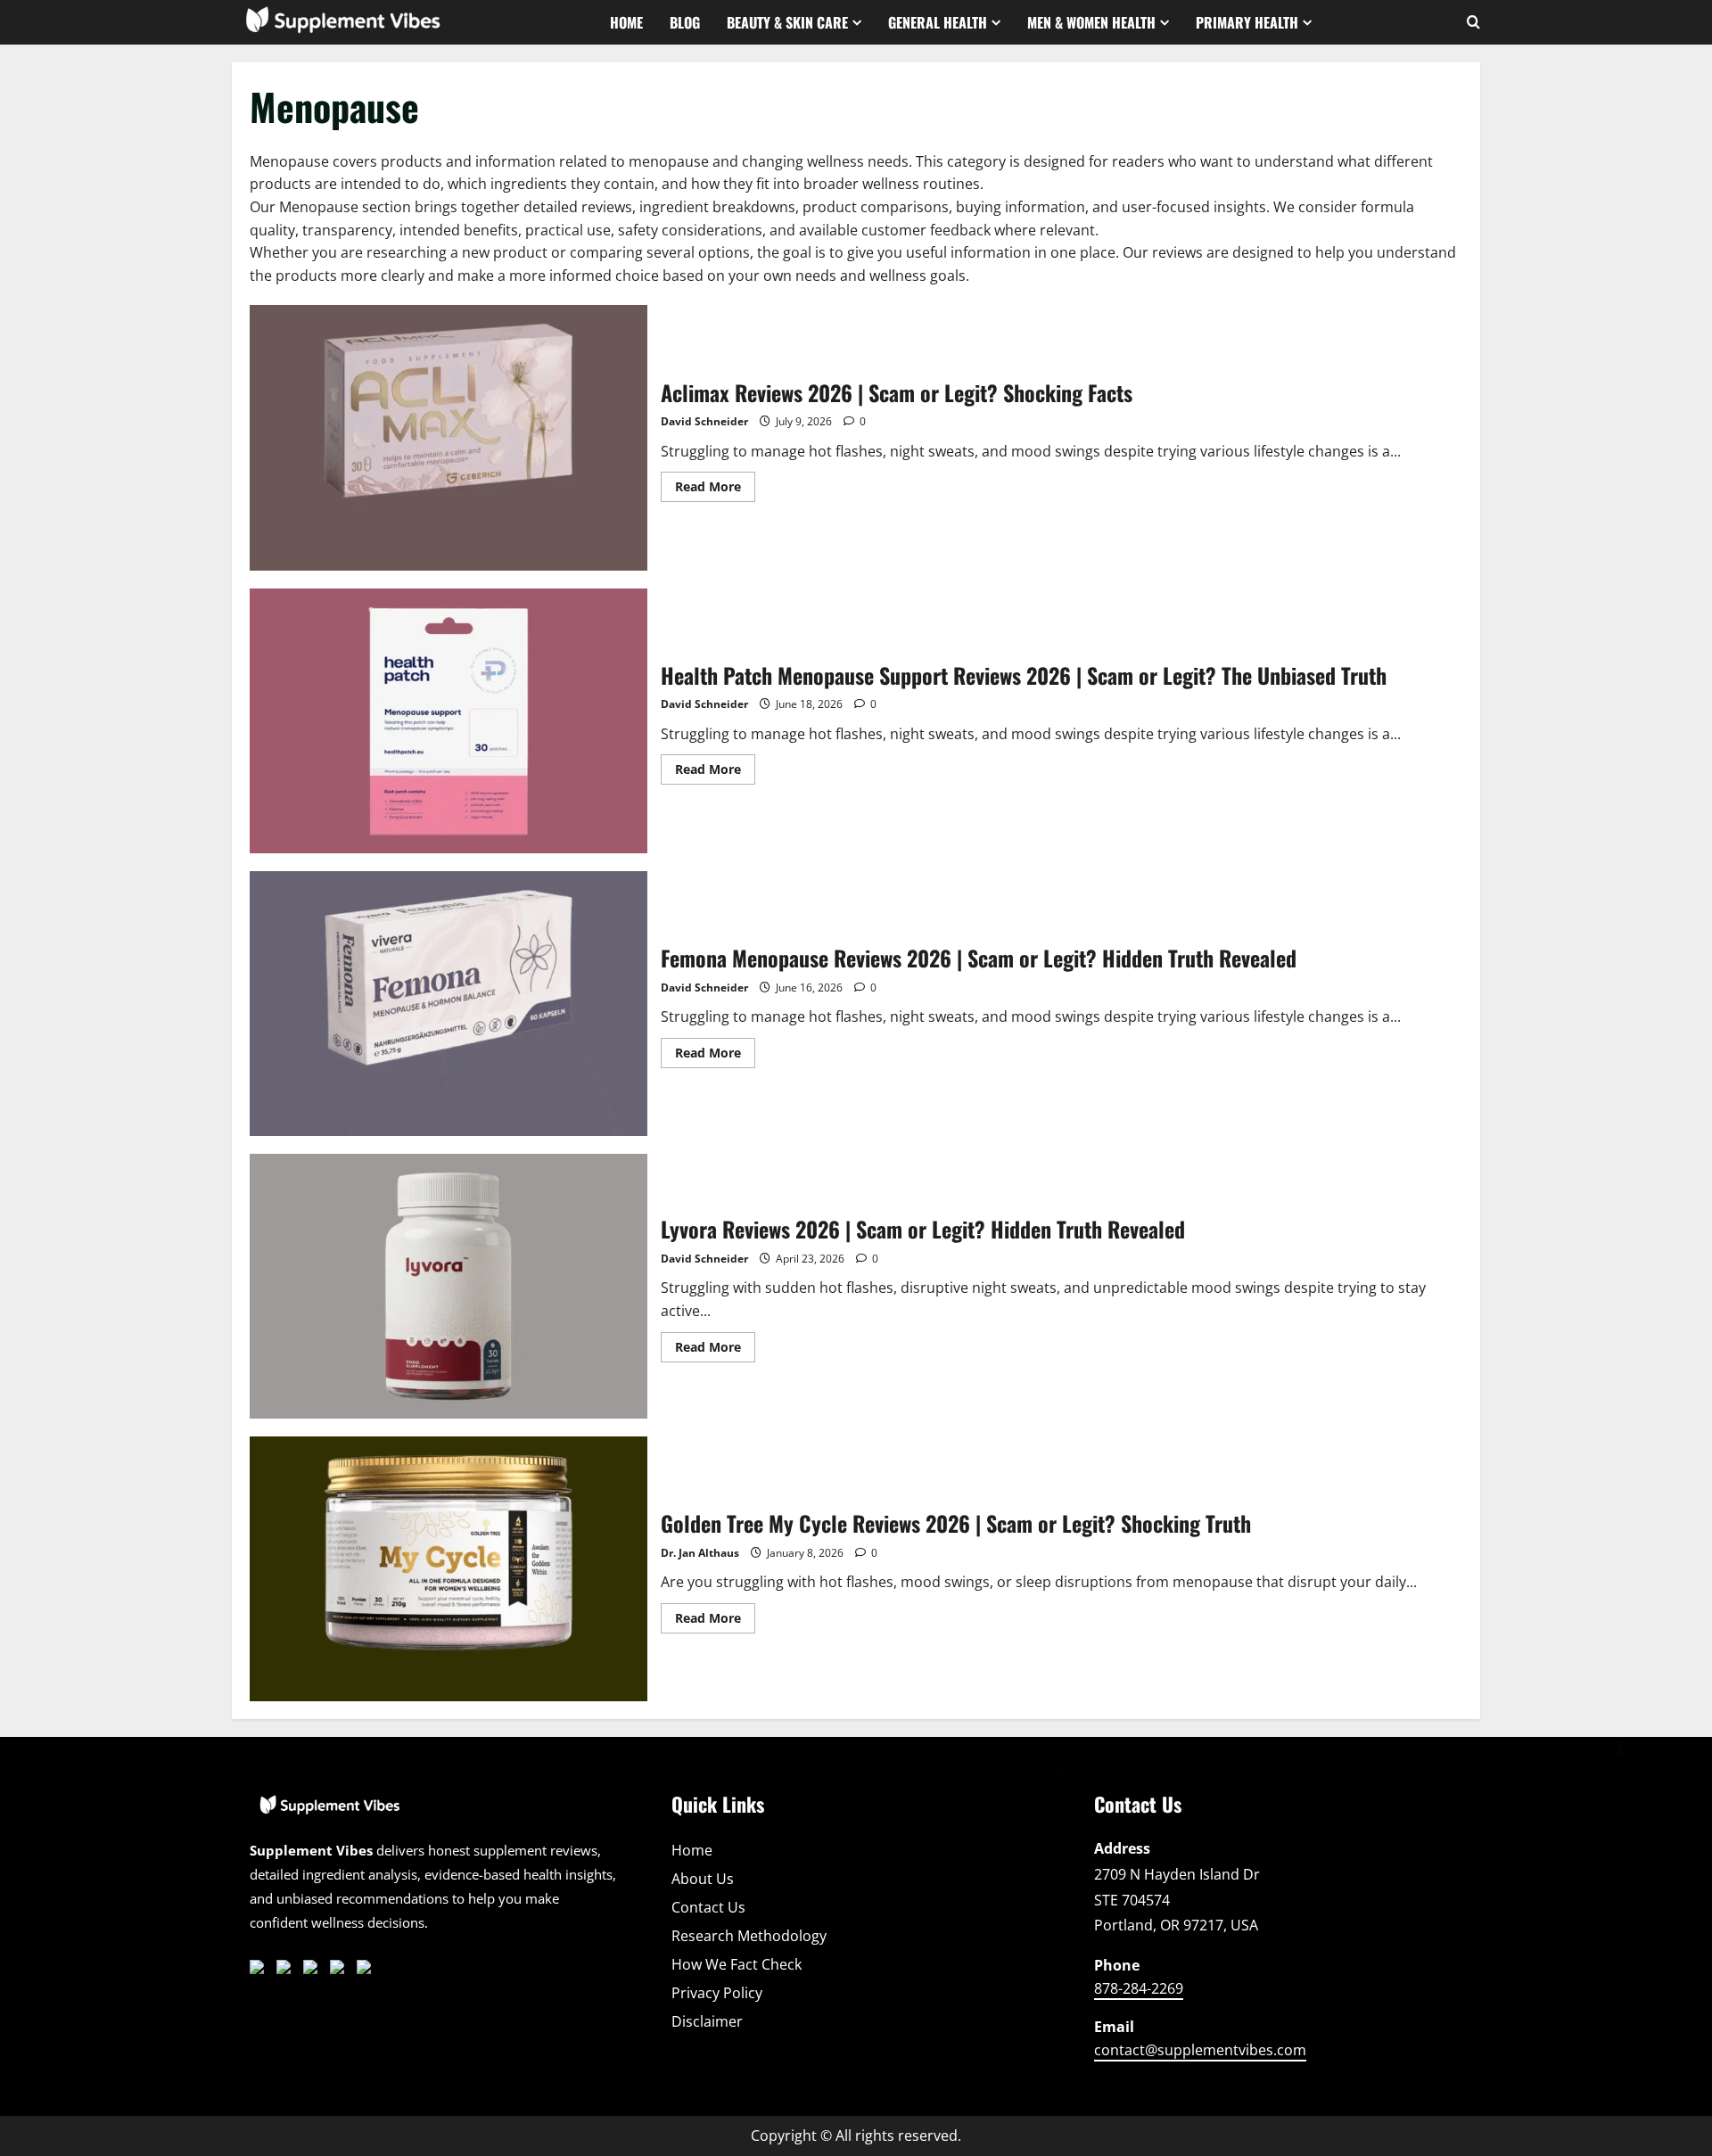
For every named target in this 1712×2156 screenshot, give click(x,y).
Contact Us (708, 1907)
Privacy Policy (717, 1993)
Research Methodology (749, 1936)
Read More (715, 490)
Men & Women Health (1091, 22)
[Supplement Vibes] (330, 1813)
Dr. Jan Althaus (700, 1553)
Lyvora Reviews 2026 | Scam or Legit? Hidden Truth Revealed (449, 1286)
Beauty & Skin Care (787, 22)
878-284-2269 (1139, 1988)
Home (626, 22)
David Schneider (704, 421)
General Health (938, 22)
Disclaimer (707, 2021)
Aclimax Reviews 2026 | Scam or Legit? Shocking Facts (449, 437)
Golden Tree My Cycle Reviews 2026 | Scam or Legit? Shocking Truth (449, 1569)
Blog (685, 22)
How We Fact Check (737, 1964)
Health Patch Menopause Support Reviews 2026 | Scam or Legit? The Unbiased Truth (449, 721)
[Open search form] (1473, 22)
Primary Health (1247, 22)
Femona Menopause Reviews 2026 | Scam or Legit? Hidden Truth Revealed (449, 1004)
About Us (703, 1879)
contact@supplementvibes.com (1200, 2050)
